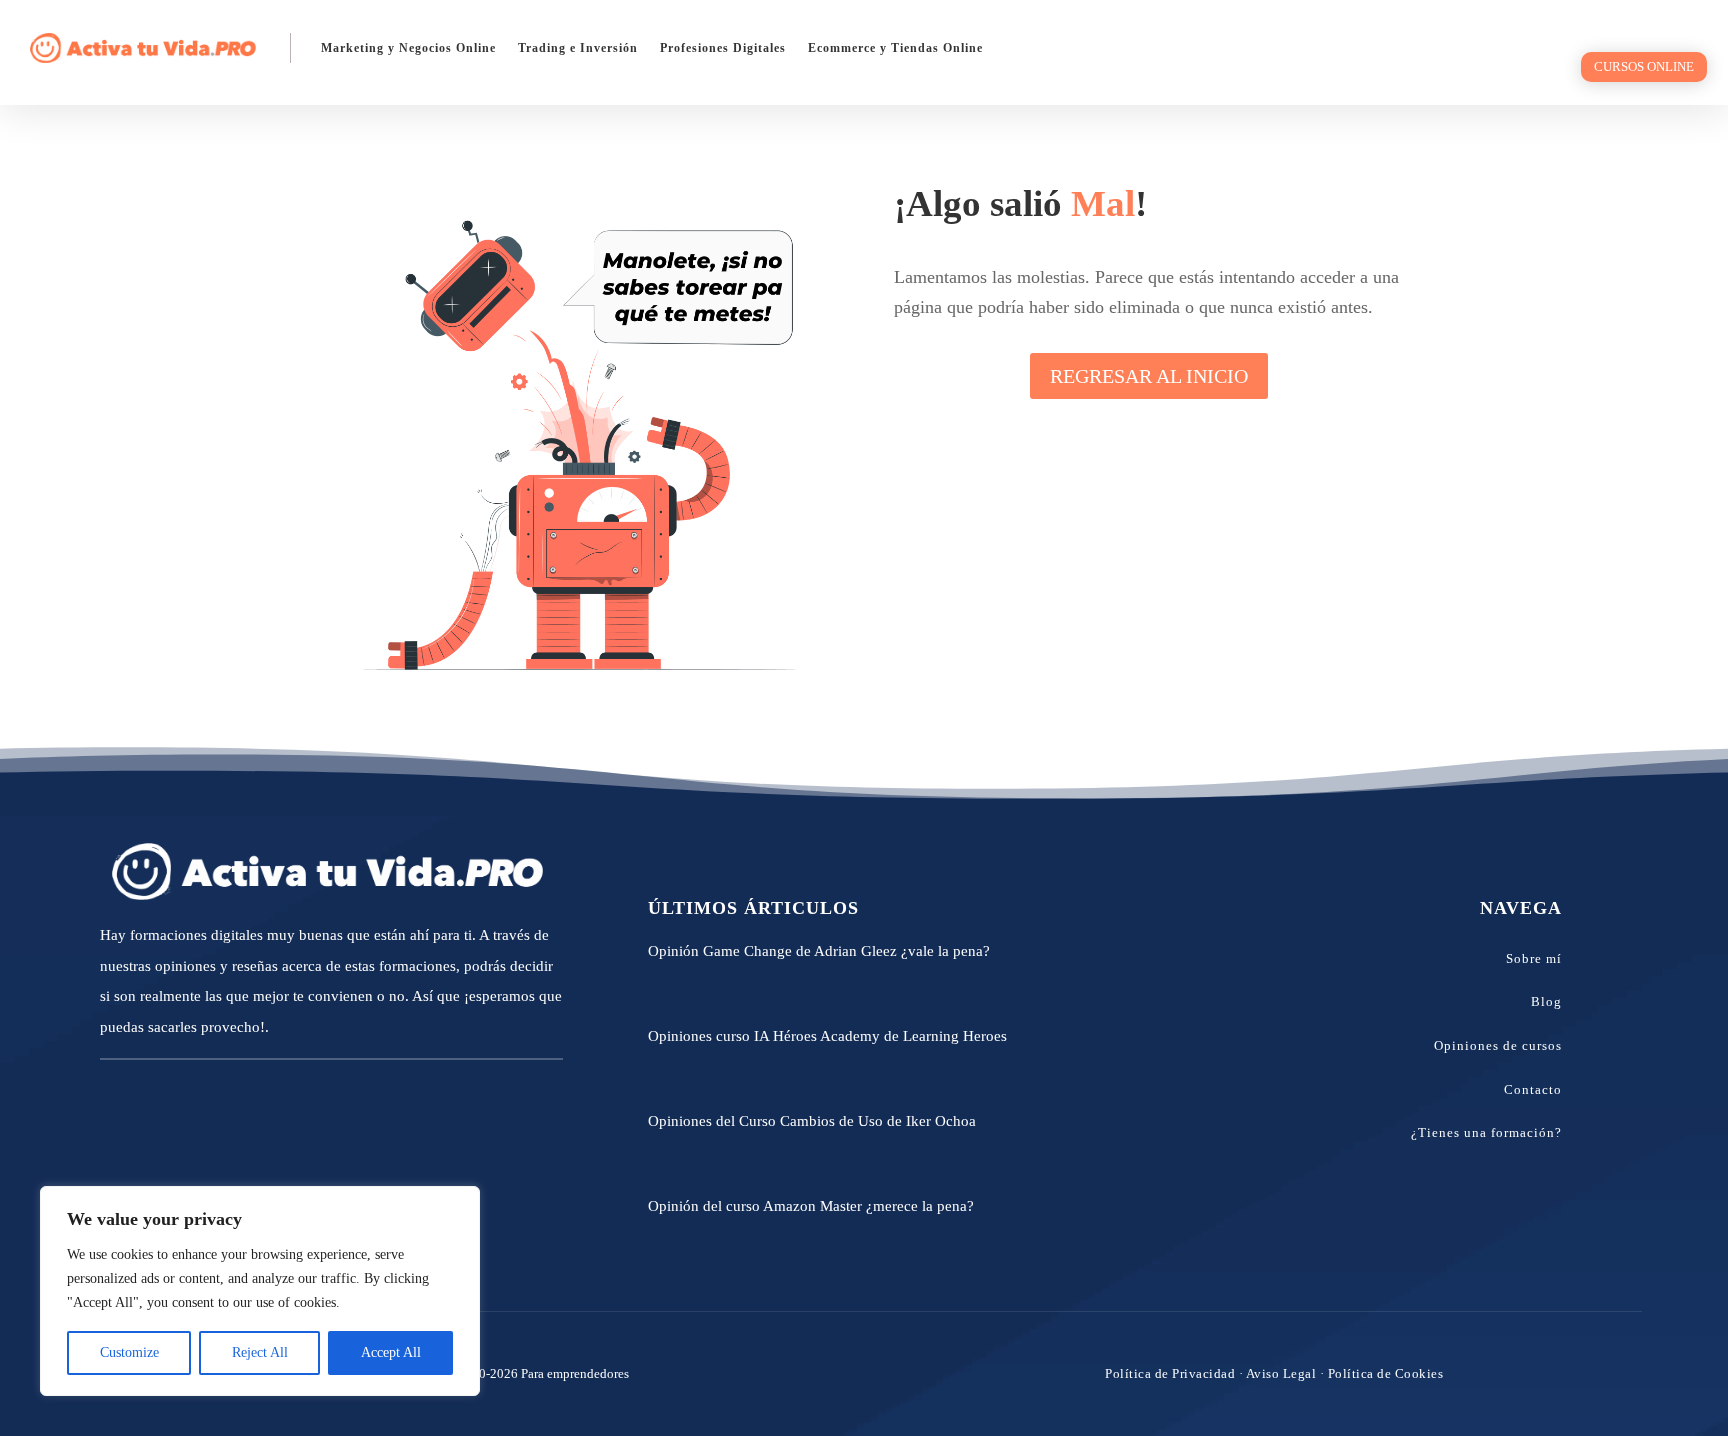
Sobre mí (1534, 958)
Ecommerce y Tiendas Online (895, 48)
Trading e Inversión (578, 48)
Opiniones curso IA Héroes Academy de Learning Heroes (827, 1036)
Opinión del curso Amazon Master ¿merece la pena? (811, 1206)
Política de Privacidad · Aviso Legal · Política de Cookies (1274, 1373)
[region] (260, 1291)
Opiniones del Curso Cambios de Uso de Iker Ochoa (812, 1121)
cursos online (1644, 66)
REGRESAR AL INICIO (1149, 376)
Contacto (1533, 1089)
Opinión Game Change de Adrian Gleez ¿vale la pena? (819, 951)
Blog (1546, 1001)
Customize (129, 1352)
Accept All (391, 1352)
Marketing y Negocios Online (408, 48)
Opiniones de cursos (1498, 1045)
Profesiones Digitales (723, 48)
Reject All (260, 1352)
